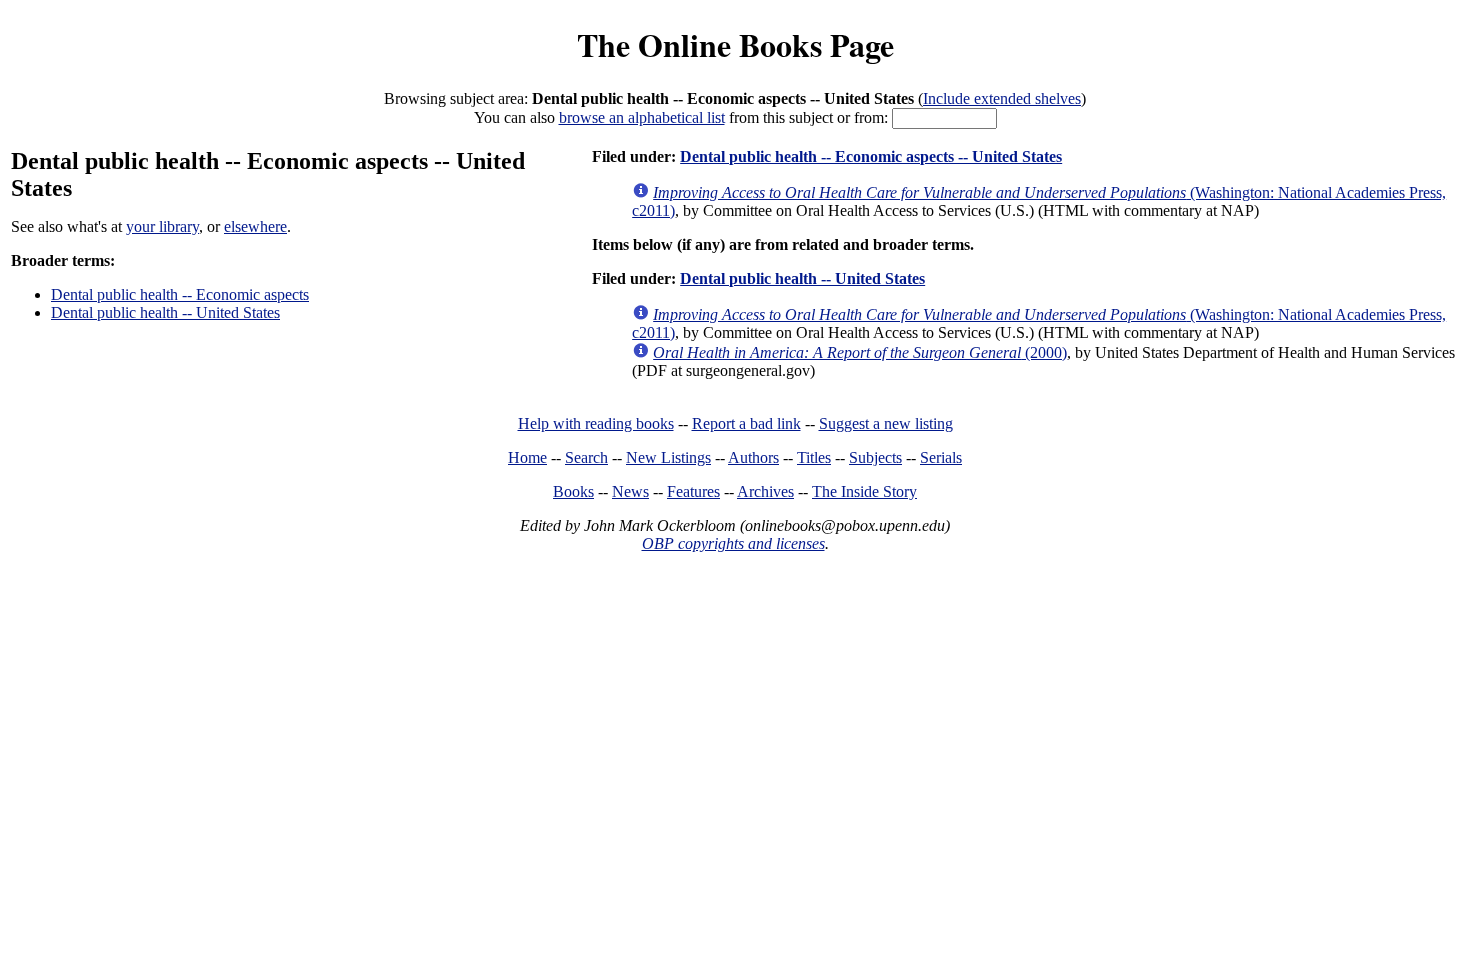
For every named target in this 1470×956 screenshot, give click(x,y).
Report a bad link (746, 423)
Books (573, 491)
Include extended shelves (1002, 98)
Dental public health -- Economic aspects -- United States (871, 156)
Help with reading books (596, 423)
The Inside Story (864, 491)
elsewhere (255, 226)
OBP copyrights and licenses (733, 543)
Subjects (875, 457)
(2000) (860, 352)
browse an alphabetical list (642, 117)
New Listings (668, 457)
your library (162, 226)
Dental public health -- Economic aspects (180, 294)
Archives (765, 491)
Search (586, 457)
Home (527, 457)
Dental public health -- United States (165, 312)
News (630, 491)
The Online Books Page (735, 44)
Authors (753, 457)
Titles (814, 457)
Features (693, 491)
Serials (941, 457)
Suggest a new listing (886, 423)
